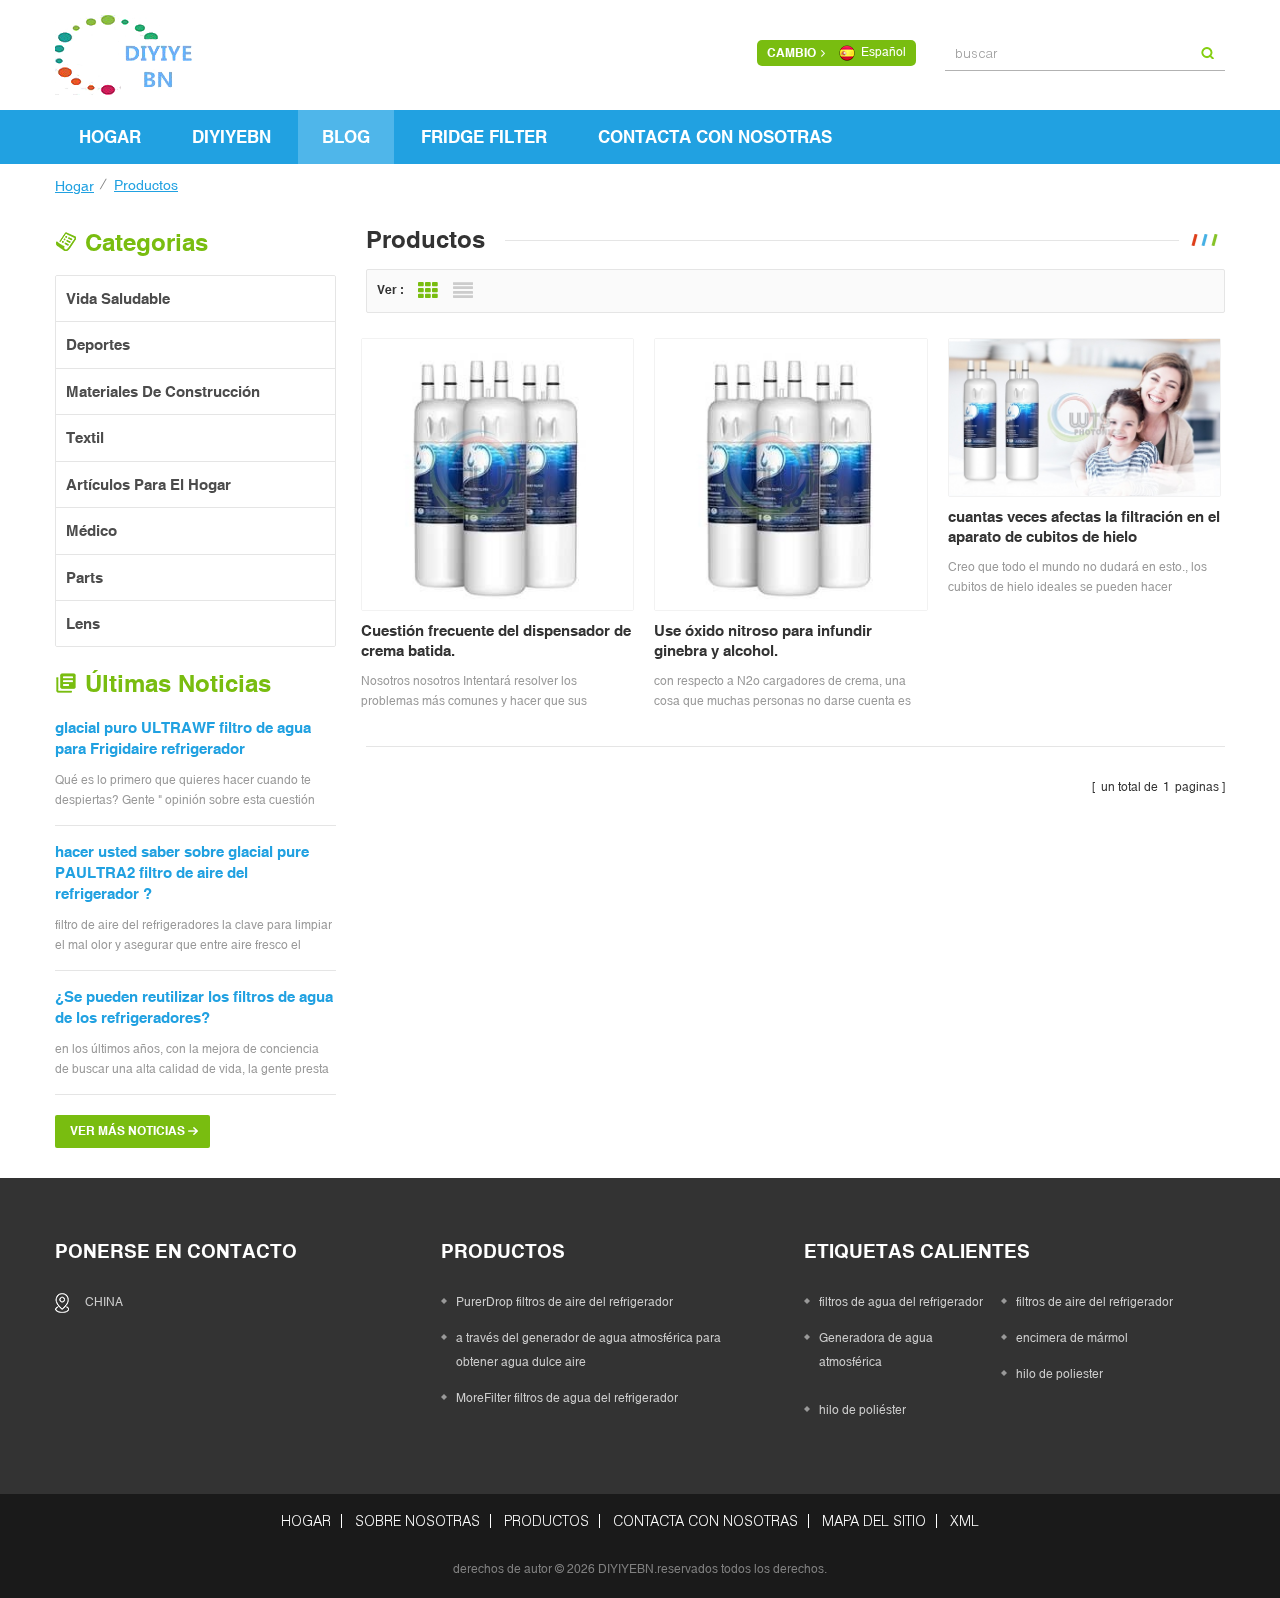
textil (85, 437)
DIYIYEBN (231, 137)
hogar (110, 137)
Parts (84, 577)
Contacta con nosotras (715, 137)
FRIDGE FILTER (484, 137)
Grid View (428, 291)
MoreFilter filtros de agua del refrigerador (567, 1398)
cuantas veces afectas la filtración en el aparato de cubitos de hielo (1084, 526)
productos (546, 1521)
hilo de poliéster (862, 1410)
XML (964, 1521)
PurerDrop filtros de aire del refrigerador (564, 1302)
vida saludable (118, 298)
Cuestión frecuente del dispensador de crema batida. (496, 640)
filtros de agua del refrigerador (901, 1302)
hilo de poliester (1059, 1374)
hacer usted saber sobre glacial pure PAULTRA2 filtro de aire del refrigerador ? (182, 873)
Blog (346, 137)
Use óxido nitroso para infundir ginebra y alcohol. (763, 640)
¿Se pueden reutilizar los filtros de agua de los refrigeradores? (194, 1007)
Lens (83, 623)
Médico (91, 530)
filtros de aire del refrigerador (1094, 1302)
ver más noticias (127, 1131)
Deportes (98, 344)
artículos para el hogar (148, 484)
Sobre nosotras (417, 1521)
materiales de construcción (163, 391)
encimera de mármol (1072, 1338)
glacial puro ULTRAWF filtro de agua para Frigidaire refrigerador (183, 738)
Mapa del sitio (874, 1521)
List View (463, 291)
